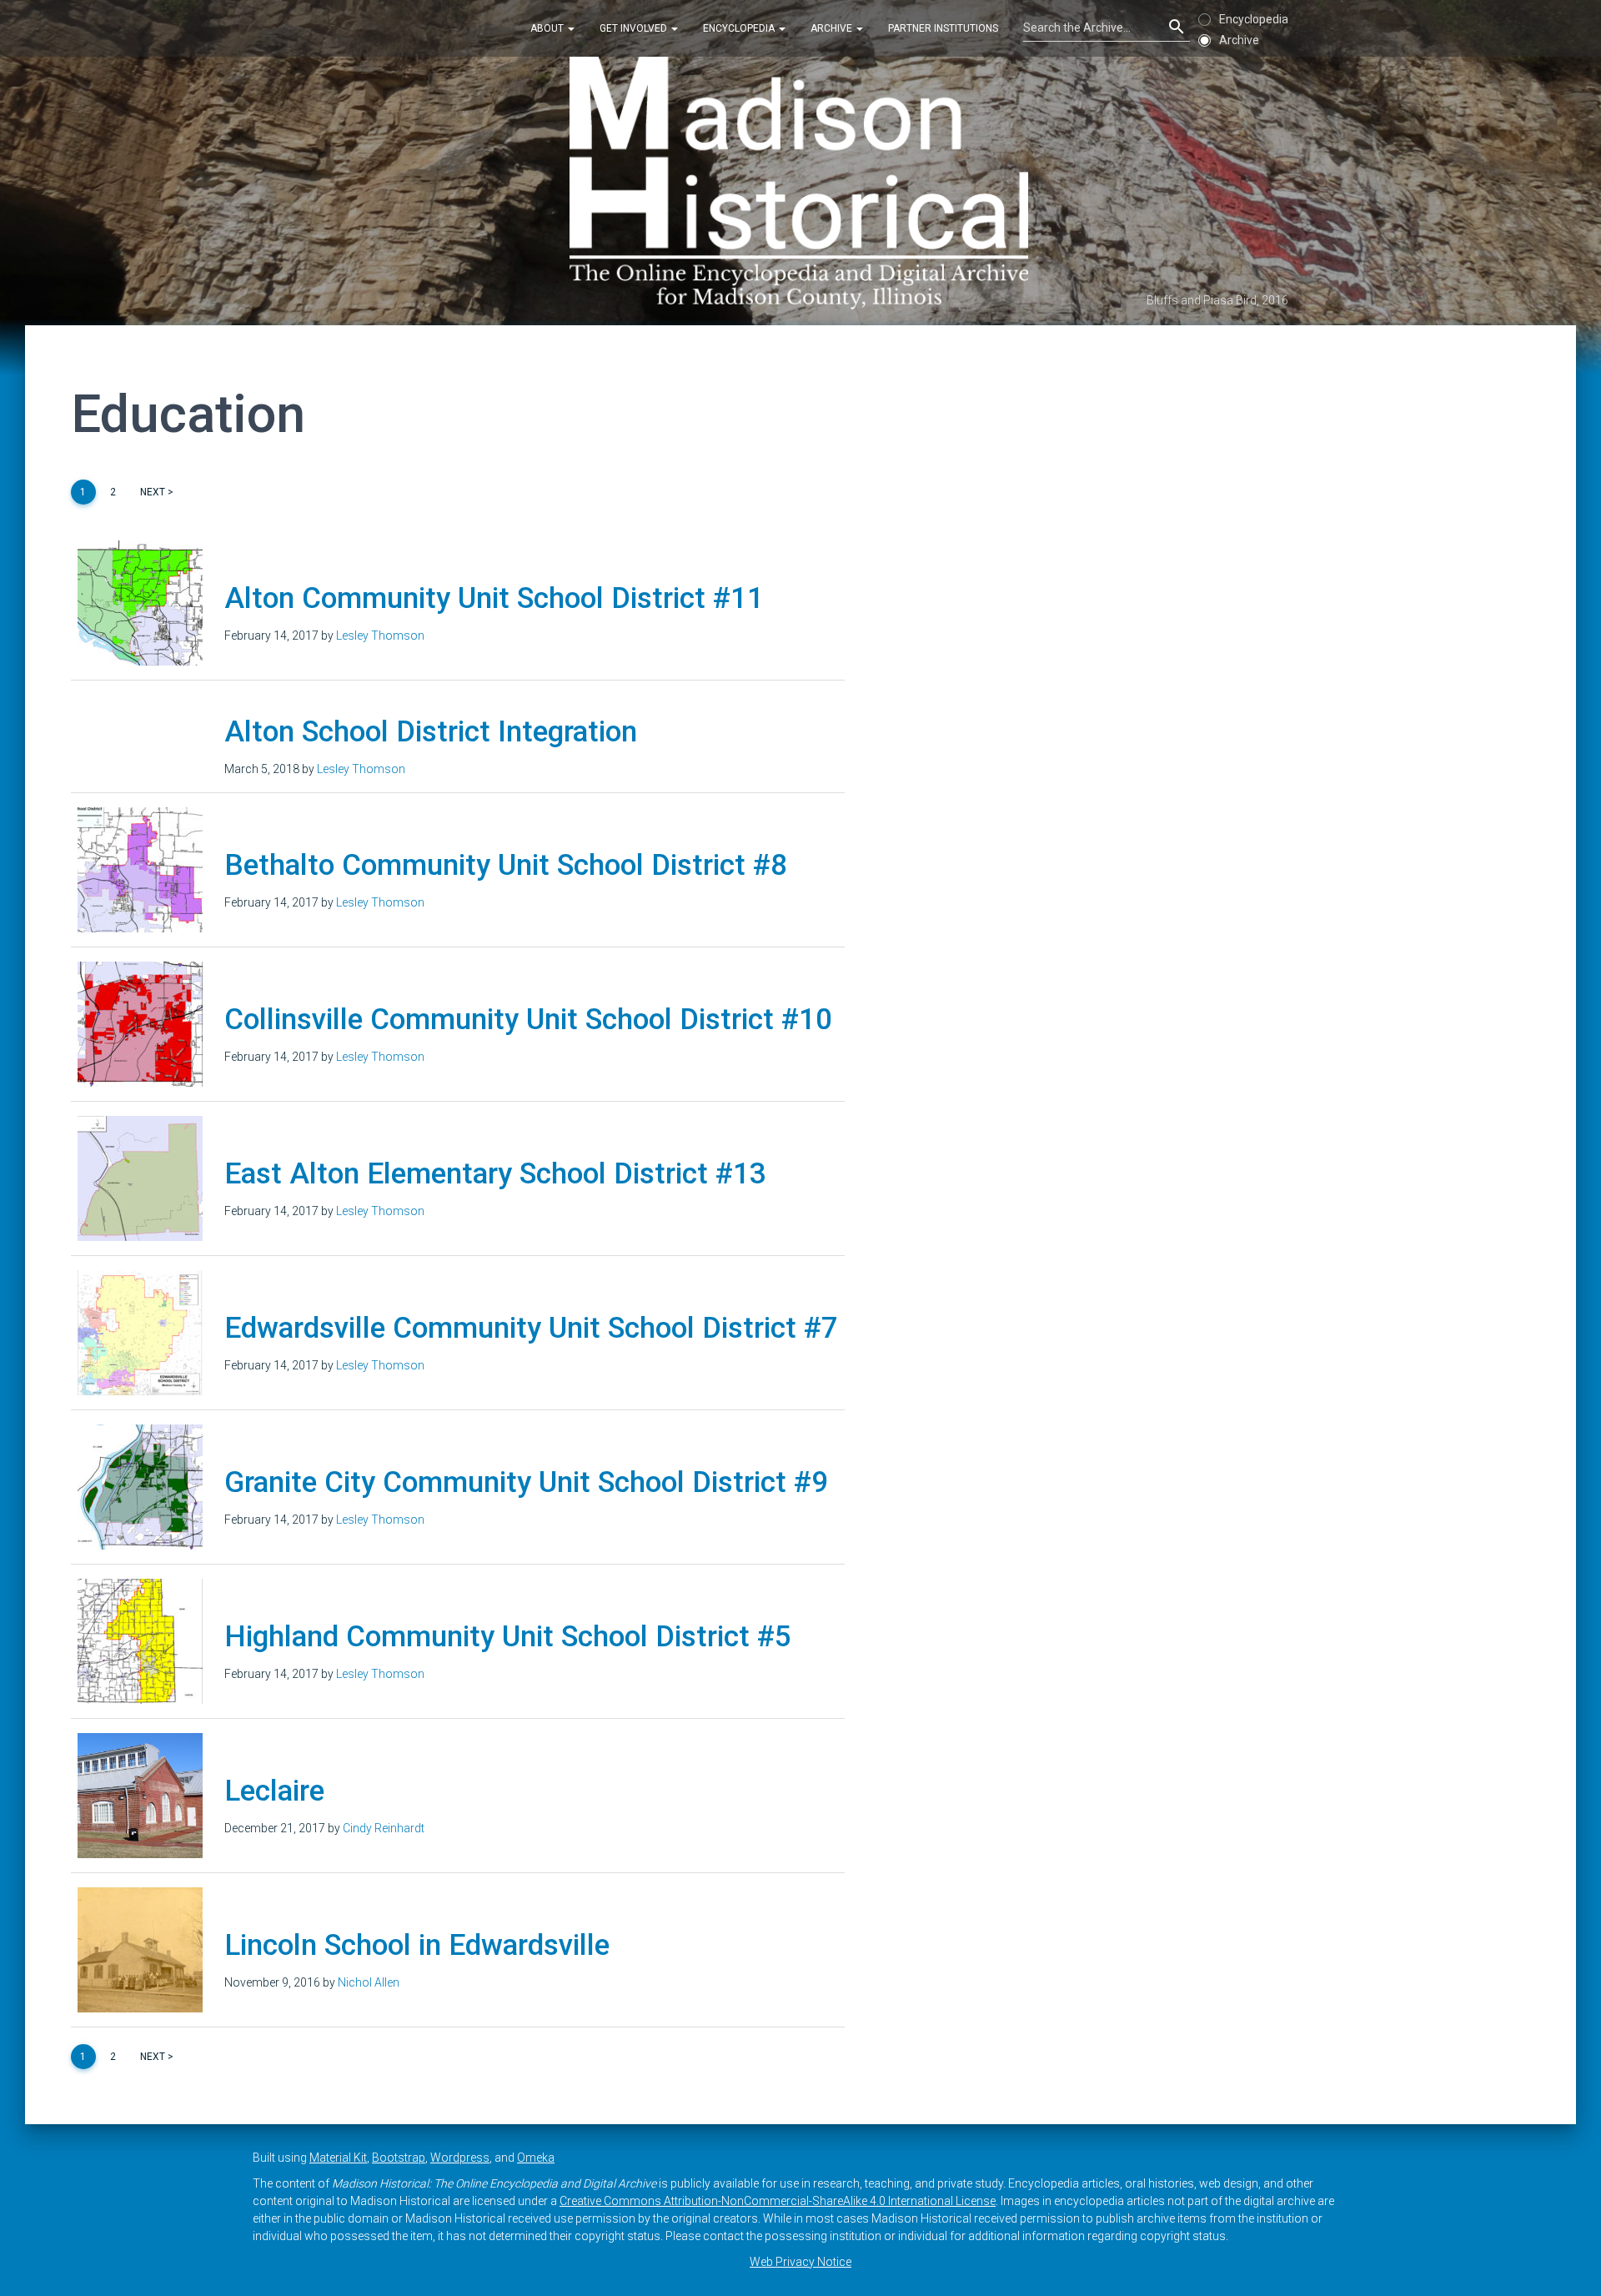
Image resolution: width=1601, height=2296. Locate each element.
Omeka (536, 2158)
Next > (157, 492)
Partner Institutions (943, 28)
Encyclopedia (740, 28)
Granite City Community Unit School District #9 (526, 1482)
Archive (833, 28)
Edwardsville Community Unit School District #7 (531, 1328)
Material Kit (338, 2158)
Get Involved (635, 28)
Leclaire (274, 1791)
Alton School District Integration (431, 732)
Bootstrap (399, 2158)
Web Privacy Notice (800, 2262)
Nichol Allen (369, 1982)
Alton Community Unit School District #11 (494, 598)
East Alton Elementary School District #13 (495, 1174)
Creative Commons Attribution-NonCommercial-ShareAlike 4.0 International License (778, 2201)
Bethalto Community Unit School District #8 (506, 865)
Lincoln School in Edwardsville (417, 1945)
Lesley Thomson (380, 636)
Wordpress (460, 2158)
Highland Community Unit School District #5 (508, 1637)
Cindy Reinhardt (384, 1828)
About (548, 28)
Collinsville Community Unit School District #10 (528, 1020)
